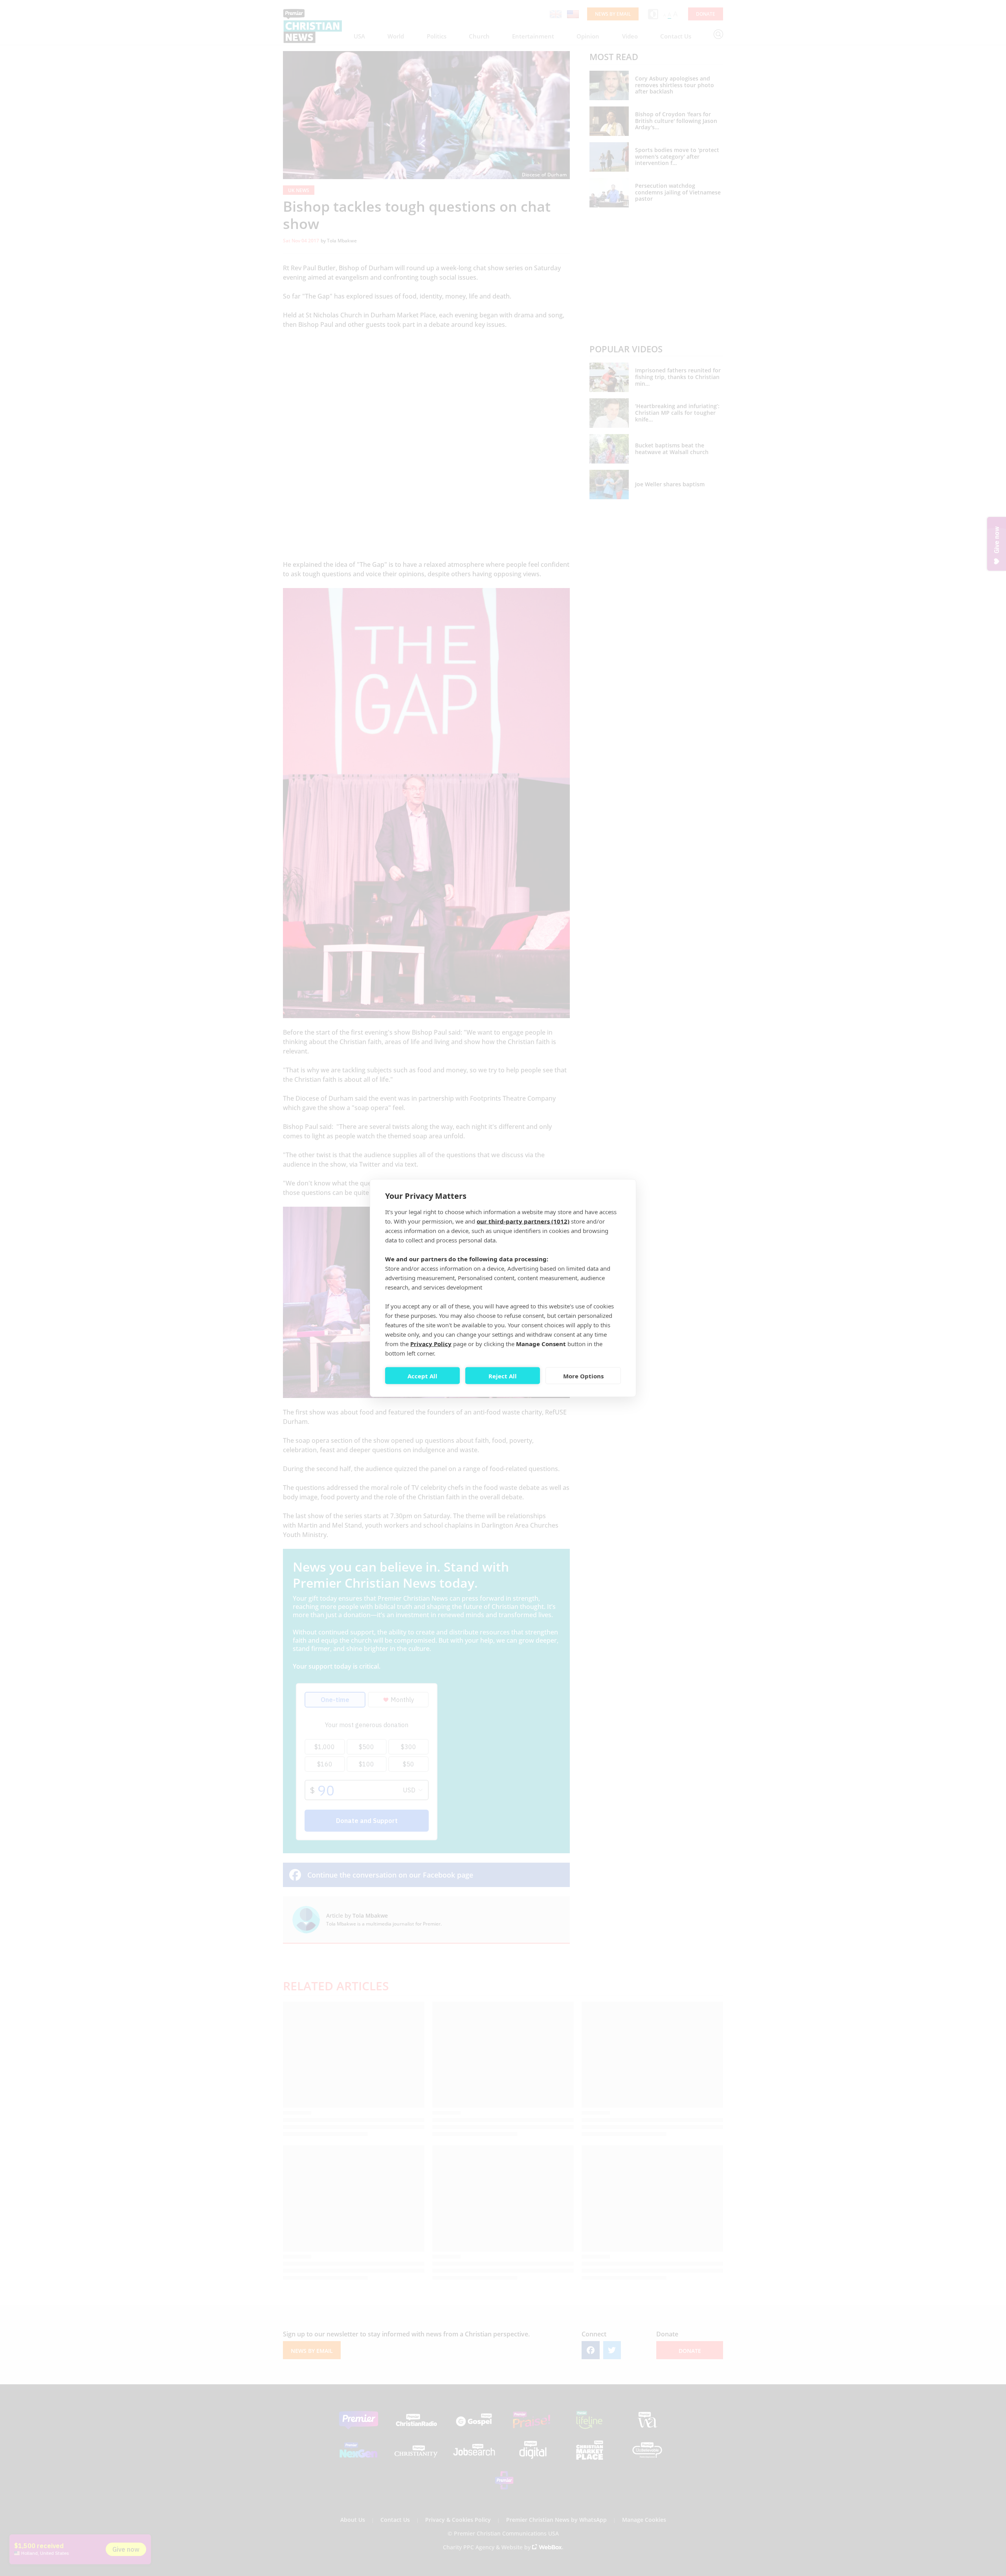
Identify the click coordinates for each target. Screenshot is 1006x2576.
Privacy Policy (431, 1344)
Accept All (422, 1376)
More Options (583, 1376)
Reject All (503, 1376)
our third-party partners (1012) (523, 1221)
